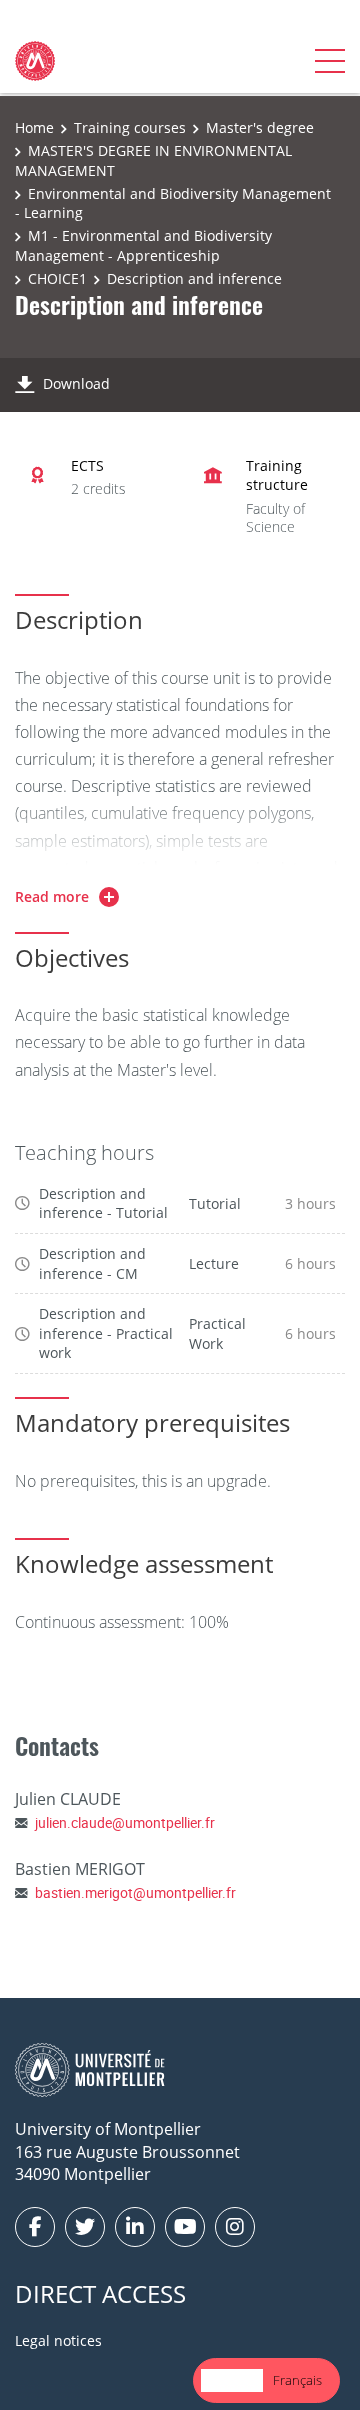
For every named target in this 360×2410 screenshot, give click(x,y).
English (232, 2380)
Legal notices (58, 2340)
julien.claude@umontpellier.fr (125, 1822)
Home (34, 127)
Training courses (130, 127)
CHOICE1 (57, 278)
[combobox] (232, 2380)
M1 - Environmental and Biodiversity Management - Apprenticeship (143, 245)
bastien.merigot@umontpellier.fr (135, 1892)
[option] (297, 2380)
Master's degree (260, 127)
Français (297, 2380)
